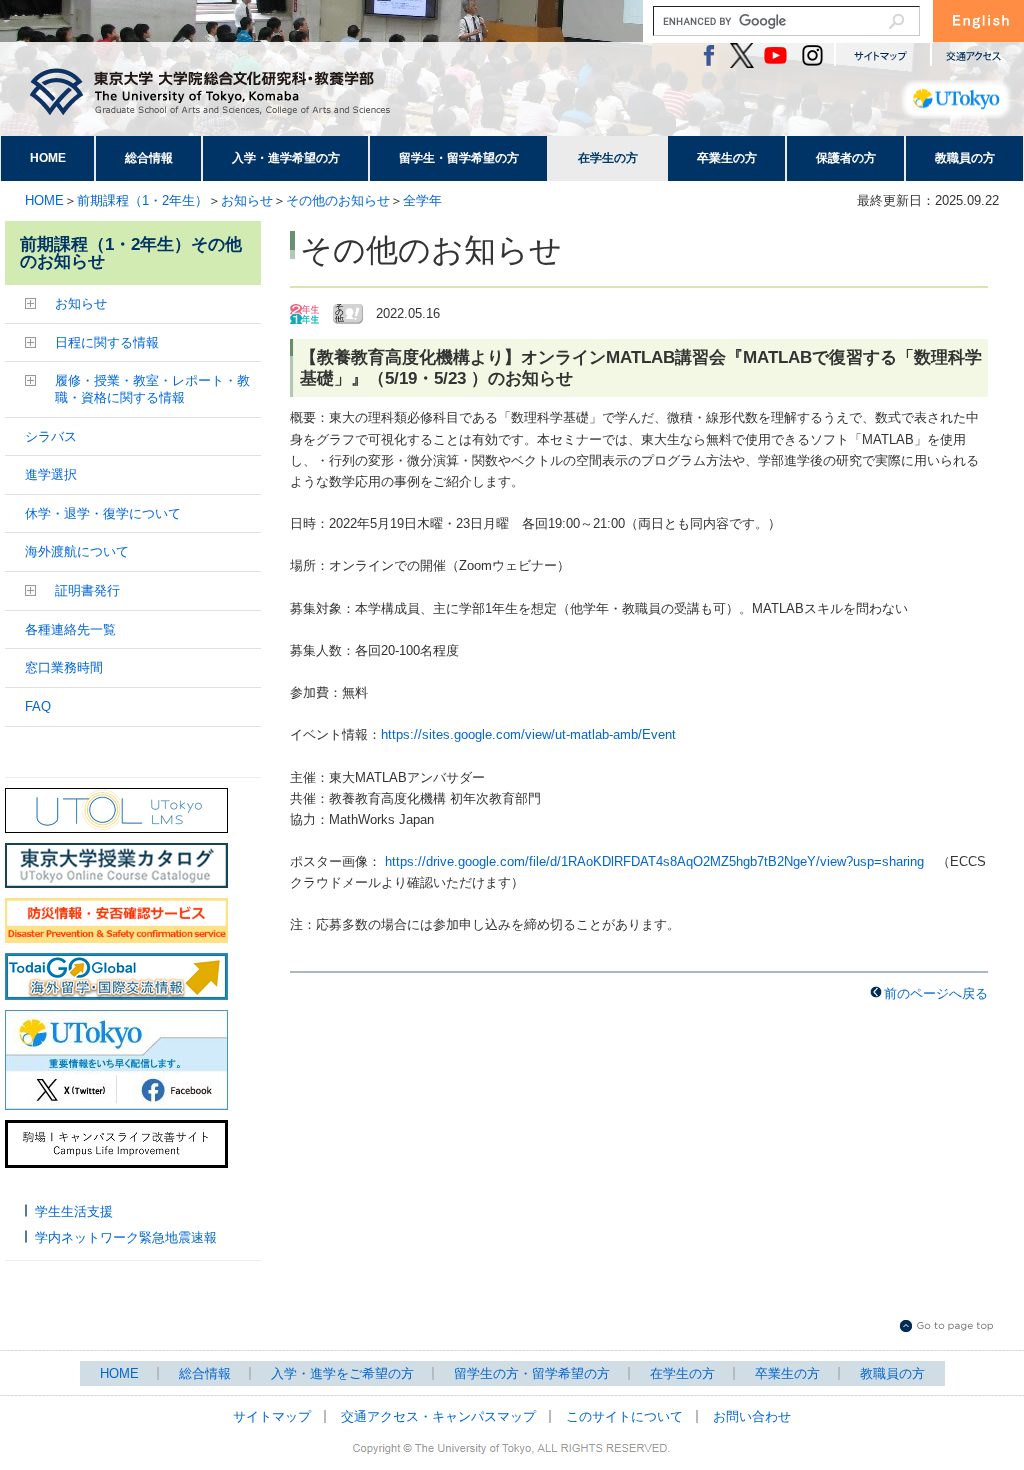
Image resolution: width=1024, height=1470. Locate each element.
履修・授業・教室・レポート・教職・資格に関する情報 (152, 389)
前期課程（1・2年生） (142, 200)
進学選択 (51, 474)
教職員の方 (965, 158)
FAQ (38, 706)
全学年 (422, 200)
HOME (48, 158)
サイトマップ (272, 1416)
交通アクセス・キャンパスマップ (438, 1416)
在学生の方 (608, 158)
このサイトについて (624, 1416)
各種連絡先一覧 (70, 629)
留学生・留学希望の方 (459, 158)
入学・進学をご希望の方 (342, 1373)
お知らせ (247, 200)
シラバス (51, 436)
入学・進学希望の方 (286, 158)
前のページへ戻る (936, 993)
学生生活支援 (74, 1211)
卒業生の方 (727, 158)
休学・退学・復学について (103, 513)
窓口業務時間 (64, 667)
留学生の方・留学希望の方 (532, 1373)
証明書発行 (87, 590)
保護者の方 (846, 158)
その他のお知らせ (338, 200)
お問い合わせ (752, 1416)
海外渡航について (77, 551)
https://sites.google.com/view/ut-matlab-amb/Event (528, 734)
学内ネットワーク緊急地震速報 (126, 1237)
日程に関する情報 (107, 342)
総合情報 (149, 158)
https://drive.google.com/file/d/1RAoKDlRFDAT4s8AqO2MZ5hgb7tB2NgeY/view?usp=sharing (654, 861)
